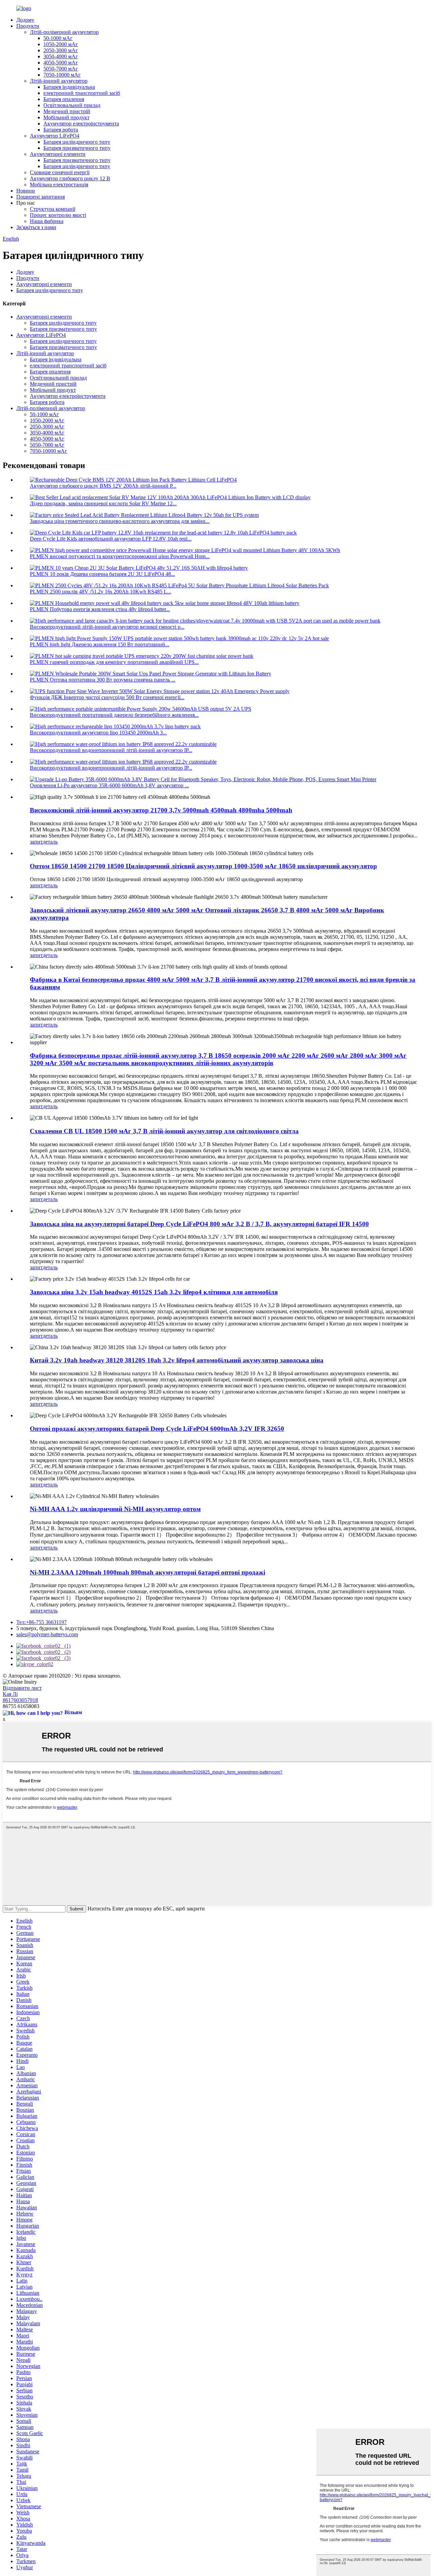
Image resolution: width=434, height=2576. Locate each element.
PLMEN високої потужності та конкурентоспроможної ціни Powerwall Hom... (120, 556)
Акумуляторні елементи (58, 154)
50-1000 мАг (58, 38)
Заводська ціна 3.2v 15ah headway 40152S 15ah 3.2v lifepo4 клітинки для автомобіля (154, 1292)
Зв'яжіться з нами (36, 227)
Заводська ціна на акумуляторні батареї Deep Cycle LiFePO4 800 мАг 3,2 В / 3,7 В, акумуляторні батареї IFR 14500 (199, 1224)
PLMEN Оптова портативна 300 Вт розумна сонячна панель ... (103, 680)
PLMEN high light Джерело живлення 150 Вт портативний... (100, 644)
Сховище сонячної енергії (60, 172)
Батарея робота (61, 130)
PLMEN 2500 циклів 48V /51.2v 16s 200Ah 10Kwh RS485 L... (101, 592)
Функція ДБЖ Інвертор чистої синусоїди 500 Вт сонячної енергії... (107, 697)
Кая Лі (10, 1694)
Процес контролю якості (58, 215)
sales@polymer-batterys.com (47, 1634)
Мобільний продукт (66, 117)
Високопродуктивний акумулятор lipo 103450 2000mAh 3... (98, 733)
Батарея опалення (64, 99)
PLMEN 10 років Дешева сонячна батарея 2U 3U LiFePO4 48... (102, 574)
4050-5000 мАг (61, 63)
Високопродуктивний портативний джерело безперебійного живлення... (114, 715)
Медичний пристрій (67, 111)
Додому (25, 20)
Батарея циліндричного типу (77, 142)
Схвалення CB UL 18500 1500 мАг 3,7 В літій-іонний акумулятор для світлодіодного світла (164, 1131)
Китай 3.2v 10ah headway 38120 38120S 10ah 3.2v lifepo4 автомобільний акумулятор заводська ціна (177, 1360)
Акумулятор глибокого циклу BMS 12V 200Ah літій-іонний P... (103, 486)
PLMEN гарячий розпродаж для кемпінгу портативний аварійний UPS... (114, 662)
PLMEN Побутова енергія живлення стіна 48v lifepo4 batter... (100, 609)
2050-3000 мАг (61, 50)
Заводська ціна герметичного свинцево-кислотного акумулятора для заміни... (120, 521)
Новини (26, 191)
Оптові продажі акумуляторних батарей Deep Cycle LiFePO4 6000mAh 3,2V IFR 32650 (157, 1429)
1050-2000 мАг (61, 44)
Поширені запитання (41, 197)
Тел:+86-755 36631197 (42, 1622)
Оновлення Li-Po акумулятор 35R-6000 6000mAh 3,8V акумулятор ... (109, 785)
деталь (50, 842)
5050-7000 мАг (61, 69)
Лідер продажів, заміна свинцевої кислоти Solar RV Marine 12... (103, 503)
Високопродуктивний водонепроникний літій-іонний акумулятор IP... (111, 750)
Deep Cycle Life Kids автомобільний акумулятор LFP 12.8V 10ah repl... (111, 539)
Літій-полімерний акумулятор (64, 32)
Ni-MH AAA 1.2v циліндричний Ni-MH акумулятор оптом (115, 1509)
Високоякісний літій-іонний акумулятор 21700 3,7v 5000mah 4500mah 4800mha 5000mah (161, 810)
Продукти (28, 26)
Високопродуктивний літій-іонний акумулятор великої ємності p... (107, 627)
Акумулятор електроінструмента (81, 124)
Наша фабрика (47, 221)
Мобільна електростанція (59, 185)
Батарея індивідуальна (69, 87)
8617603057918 (20, 1700)
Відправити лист (22, 1688)
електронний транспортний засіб (82, 93)
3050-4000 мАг (61, 56)
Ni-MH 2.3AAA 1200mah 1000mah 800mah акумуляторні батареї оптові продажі (147, 1572)
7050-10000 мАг (62, 75)
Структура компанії (53, 209)
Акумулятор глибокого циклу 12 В (70, 178)
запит (36, 842)
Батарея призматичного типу (77, 148)
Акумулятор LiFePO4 (55, 136)
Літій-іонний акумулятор (59, 81)
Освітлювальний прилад (72, 105)
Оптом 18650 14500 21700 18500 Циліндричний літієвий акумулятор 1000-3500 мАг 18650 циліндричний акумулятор (203, 866)
